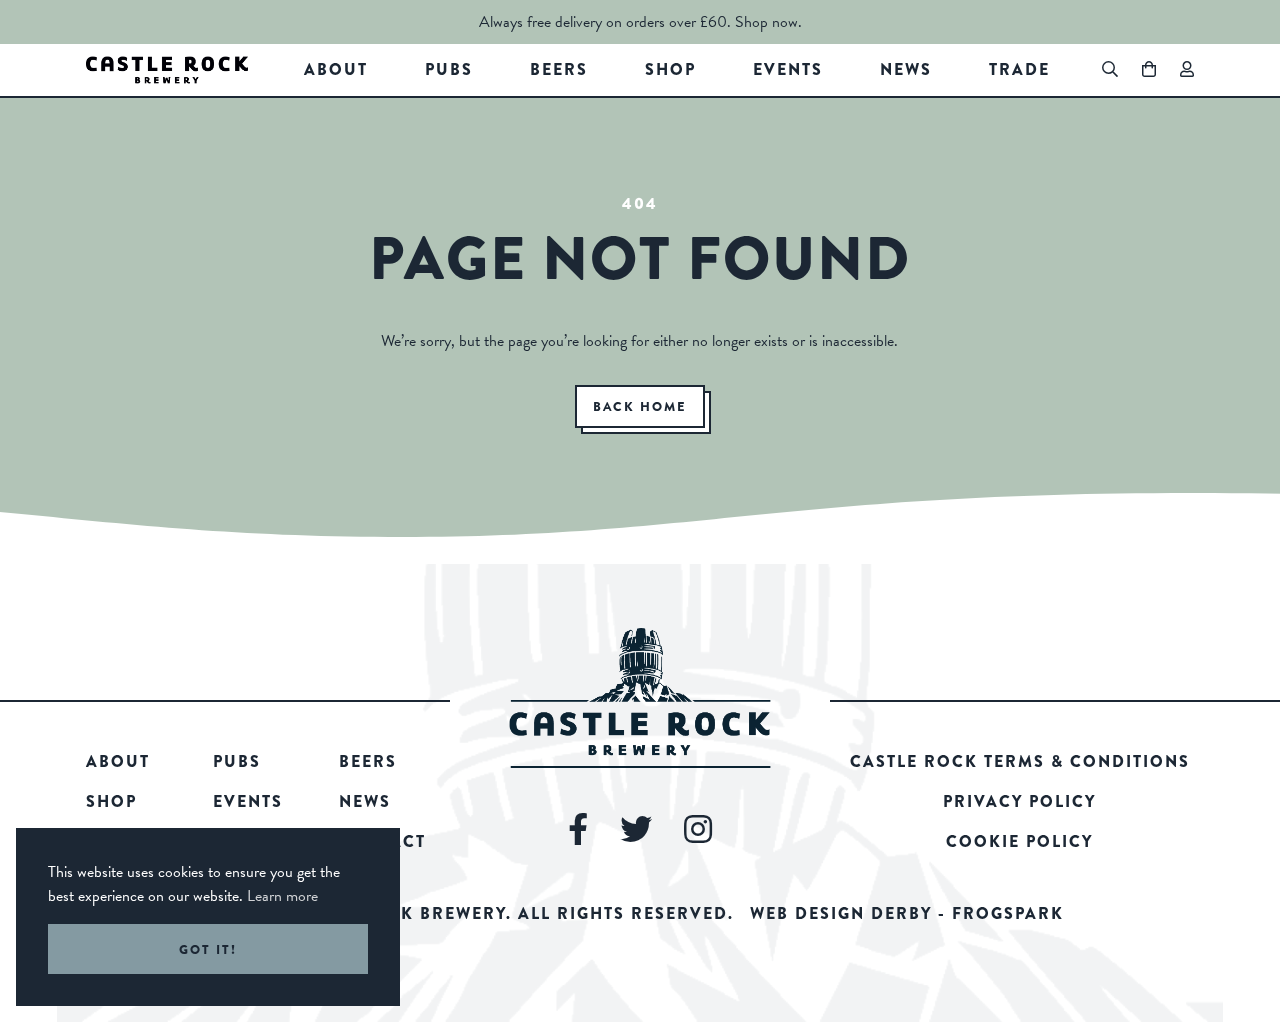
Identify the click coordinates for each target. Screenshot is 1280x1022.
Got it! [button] (208, 949)
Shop (670, 69)
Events (788, 69)
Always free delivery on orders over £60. (605, 22)
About (336, 69)
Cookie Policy (1019, 841)
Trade (1019, 69)
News (906, 69)
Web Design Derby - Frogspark (907, 913)
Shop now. (768, 22)
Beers (559, 69)
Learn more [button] (282, 896)
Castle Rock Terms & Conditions (1020, 761)
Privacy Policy (1019, 801)
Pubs (449, 69)
